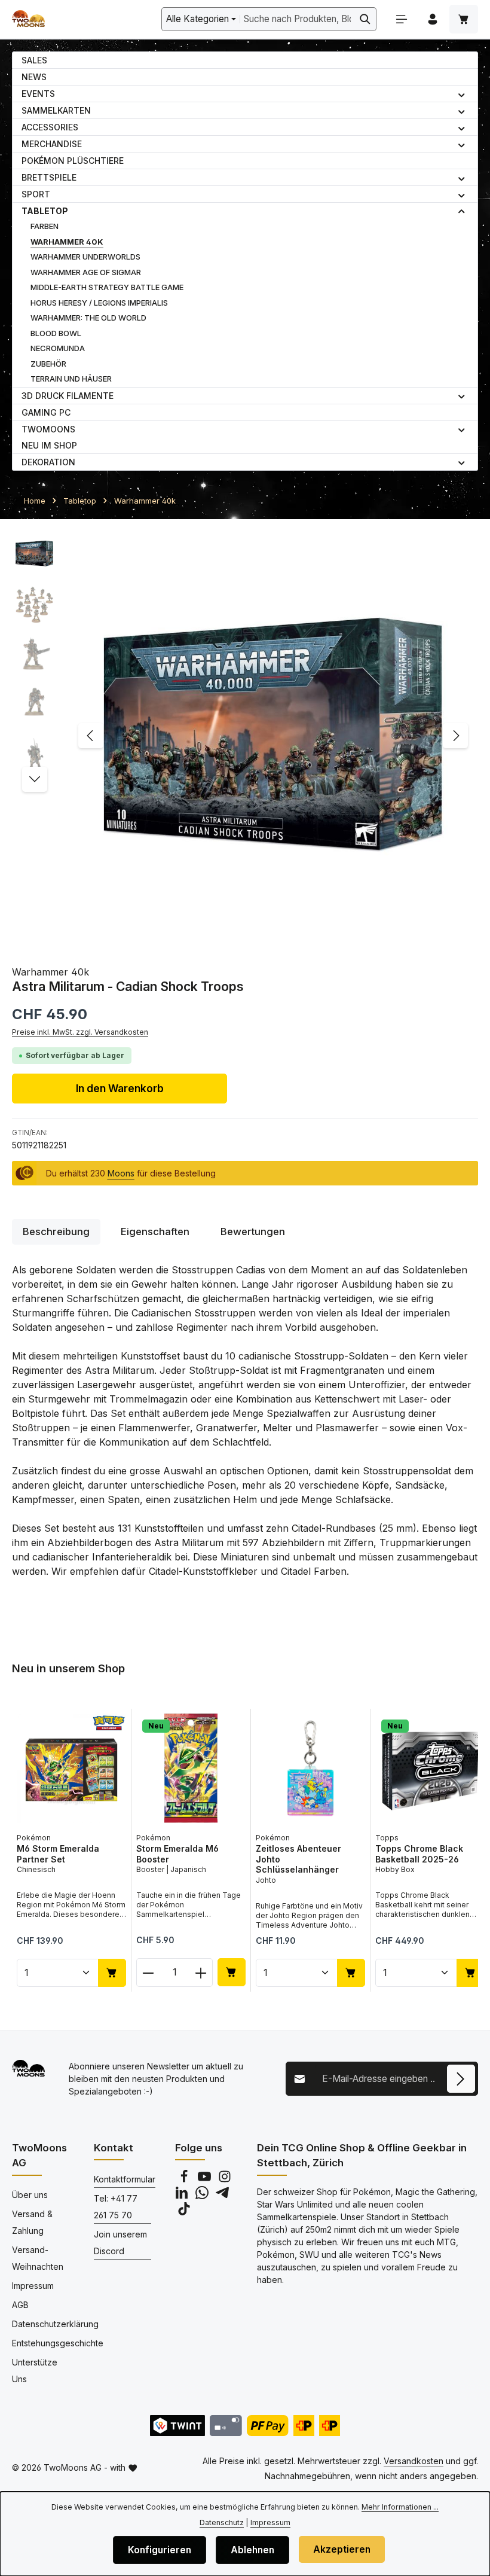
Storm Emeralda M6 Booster (177, 1854)
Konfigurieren (160, 2550)
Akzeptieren (342, 2549)
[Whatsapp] (203, 2196)
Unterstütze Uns (35, 2371)
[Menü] (402, 19)
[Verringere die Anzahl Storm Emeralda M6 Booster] (148, 1973)
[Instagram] (225, 2180)
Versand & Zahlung (32, 2222)
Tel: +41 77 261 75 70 (116, 2207)
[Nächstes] (455, 736)
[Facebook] (185, 2180)
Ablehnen (252, 2550)
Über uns (30, 2195)
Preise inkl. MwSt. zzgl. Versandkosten (80, 1032)
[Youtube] (206, 2180)
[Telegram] (222, 2196)
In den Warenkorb (120, 1088)
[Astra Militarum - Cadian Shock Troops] (273, 735)
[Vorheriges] (91, 736)
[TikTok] (184, 2212)
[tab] (56, 1232)
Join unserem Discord (120, 2243)
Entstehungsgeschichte (58, 2343)
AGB (20, 2305)
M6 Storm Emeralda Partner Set (58, 1854)
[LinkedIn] (183, 2196)
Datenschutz (222, 2522)
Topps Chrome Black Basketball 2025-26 (419, 1854)
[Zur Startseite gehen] (28, 19)
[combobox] (297, 19)
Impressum (33, 2286)
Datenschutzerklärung (55, 2324)
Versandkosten (414, 2461)
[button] (462, 94)
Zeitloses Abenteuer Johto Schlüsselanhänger (298, 1859)
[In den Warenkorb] (112, 1973)
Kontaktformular (125, 2179)
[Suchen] (365, 19)
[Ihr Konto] (433, 19)
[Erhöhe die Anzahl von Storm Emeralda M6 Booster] (201, 1973)
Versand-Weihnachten (38, 2258)
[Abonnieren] (461, 2079)
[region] (245, 735)
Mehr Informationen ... (400, 2507)
